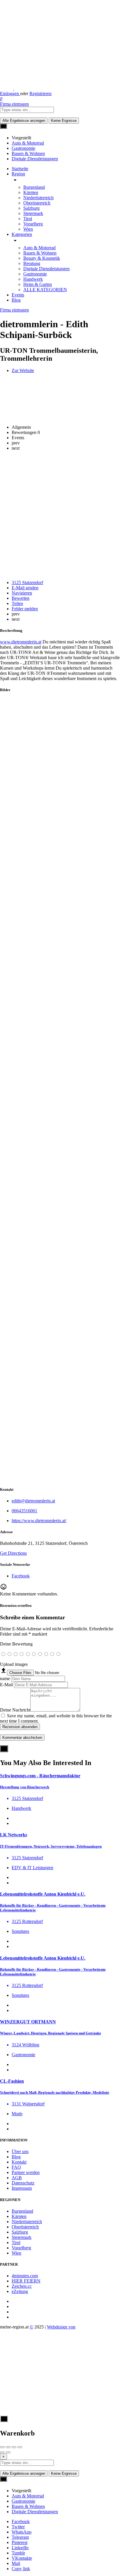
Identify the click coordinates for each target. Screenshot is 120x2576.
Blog (16, 300)
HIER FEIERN (26, 2281)
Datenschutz (23, 2183)
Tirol (28, 219)
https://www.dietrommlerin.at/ (39, 1521)
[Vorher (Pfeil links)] (2, 2452)
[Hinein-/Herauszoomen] (20, 2447)
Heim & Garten (38, 284)
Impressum (22, 2188)
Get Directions (13, 1553)
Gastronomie (35, 274)
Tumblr (18, 2553)
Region (18, 174)
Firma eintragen (14, 104)
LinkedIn (20, 2548)
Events (18, 295)
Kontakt (19, 2162)
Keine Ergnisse (64, 121)
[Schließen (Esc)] (2, 2447)
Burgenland (34, 187)
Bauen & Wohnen (40, 253)
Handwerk (33, 279)
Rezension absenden (20, 1727)
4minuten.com (25, 2276)
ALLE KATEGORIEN (45, 290)
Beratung (32, 263)
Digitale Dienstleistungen (46, 269)
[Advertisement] (60, 515)
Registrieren (40, 94)
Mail (16, 2563)
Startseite (20, 169)
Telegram (20, 2537)
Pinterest (20, 2542)
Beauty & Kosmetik (42, 258)
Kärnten (31, 192)
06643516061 (24, 1511)
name (5, 1679)
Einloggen (10, 94)
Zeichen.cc (22, 2286)
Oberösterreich (37, 203)
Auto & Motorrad (39, 248)
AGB (17, 2178)
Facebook (21, 2521)
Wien (28, 229)
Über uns (20, 2151)
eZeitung (20, 2291)
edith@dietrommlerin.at (33, 1501)
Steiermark (33, 213)
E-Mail (6, 1685)
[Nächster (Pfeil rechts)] (8, 2452)
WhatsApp (22, 2532)
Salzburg (31, 208)
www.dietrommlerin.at (21, 642)
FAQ (16, 2167)
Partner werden (26, 2172)
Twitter (18, 2527)
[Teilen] (8, 2447)
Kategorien (22, 234)
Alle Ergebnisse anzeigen (24, 121)
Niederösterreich (38, 198)
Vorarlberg (33, 224)
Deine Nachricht (15, 1710)
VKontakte (22, 2558)
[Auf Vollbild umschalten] (14, 2447)
